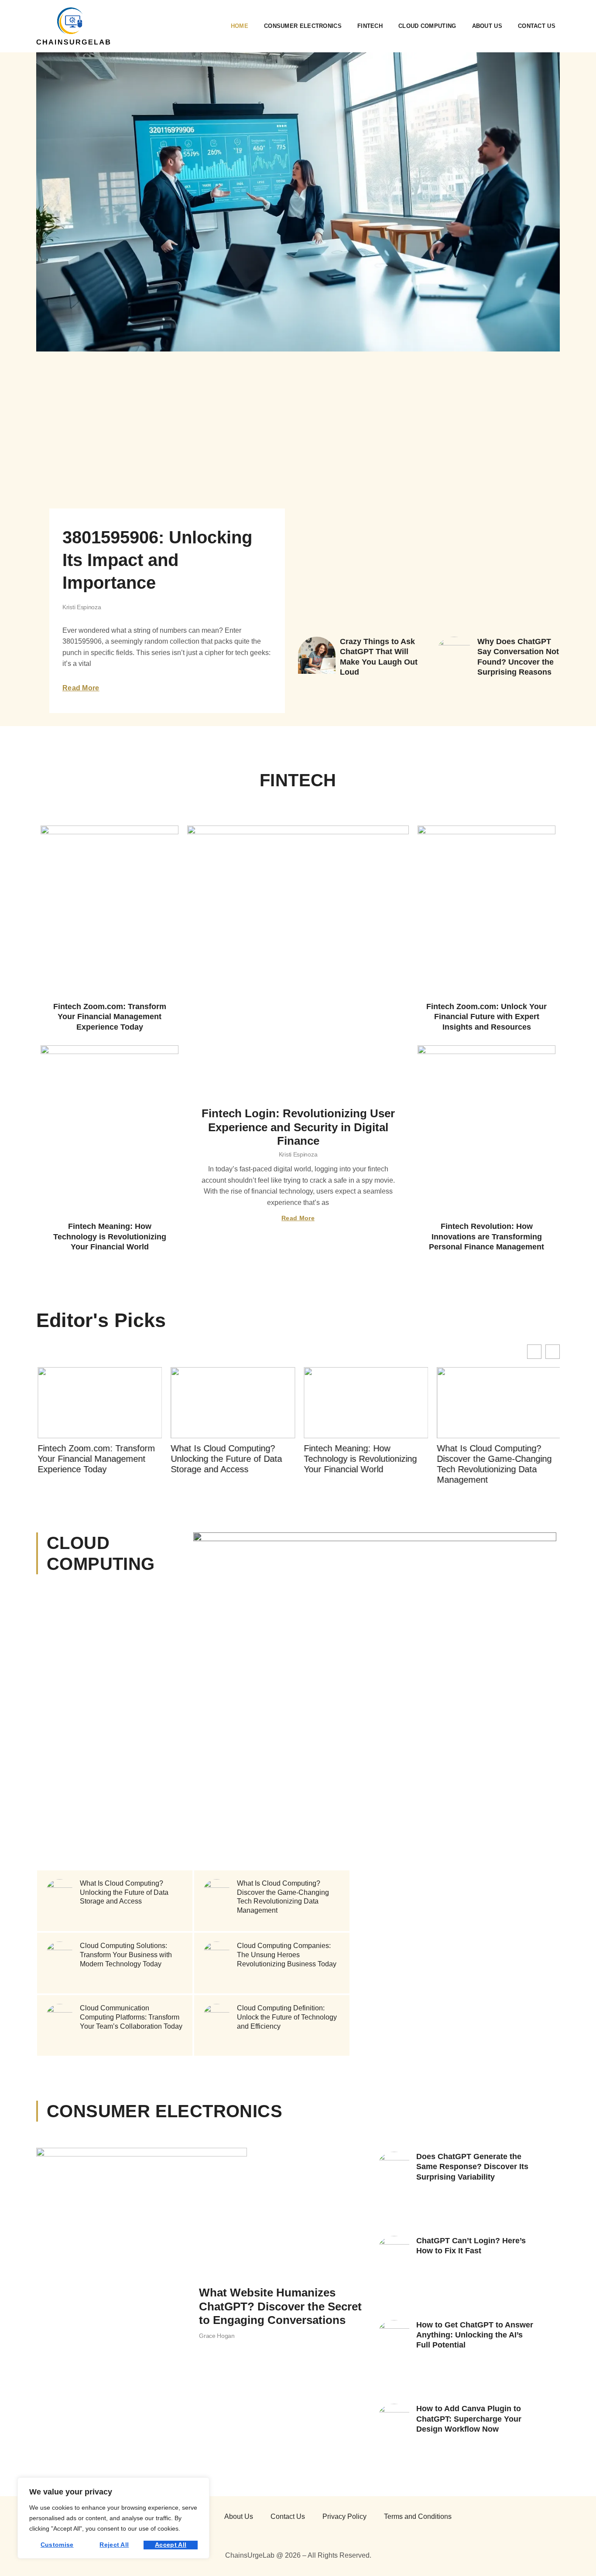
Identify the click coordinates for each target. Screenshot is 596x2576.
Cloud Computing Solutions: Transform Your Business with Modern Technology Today (126, 1955)
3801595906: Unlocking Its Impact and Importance (157, 560)
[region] (113, 2518)
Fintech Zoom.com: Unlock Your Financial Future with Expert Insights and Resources (486, 1017)
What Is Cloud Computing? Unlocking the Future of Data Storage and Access (225, 1459)
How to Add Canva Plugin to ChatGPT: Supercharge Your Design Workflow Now (469, 2419)
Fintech (370, 26)
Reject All (114, 2545)
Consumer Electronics (303, 26)
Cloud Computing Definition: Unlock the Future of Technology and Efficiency (287, 2018)
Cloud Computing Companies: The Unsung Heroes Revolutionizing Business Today (287, 1955)
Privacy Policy (344, 2516)
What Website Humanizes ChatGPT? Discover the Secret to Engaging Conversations (280, 2306)
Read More (81, 688)
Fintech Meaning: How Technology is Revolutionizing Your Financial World (110, 1237)
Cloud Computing (427, 26)
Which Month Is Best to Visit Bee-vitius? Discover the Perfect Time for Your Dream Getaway (348, 1568)
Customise (57, 2545)
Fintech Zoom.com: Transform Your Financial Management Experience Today (110, 1017)
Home (240, 26)
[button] (553, 1352)
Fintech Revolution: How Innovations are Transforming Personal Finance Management (486, 1237)
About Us (487, 26)
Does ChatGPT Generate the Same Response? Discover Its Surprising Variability (472, 2167)
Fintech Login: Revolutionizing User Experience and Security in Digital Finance (298, 1127)
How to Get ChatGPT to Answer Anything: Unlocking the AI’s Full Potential (475, 2335)
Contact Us (537, 26)
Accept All (171, 2545)
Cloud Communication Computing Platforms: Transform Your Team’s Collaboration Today (131, 2018)
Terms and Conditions (418, 2516)
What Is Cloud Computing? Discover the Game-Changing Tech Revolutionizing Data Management (493, 1464)
